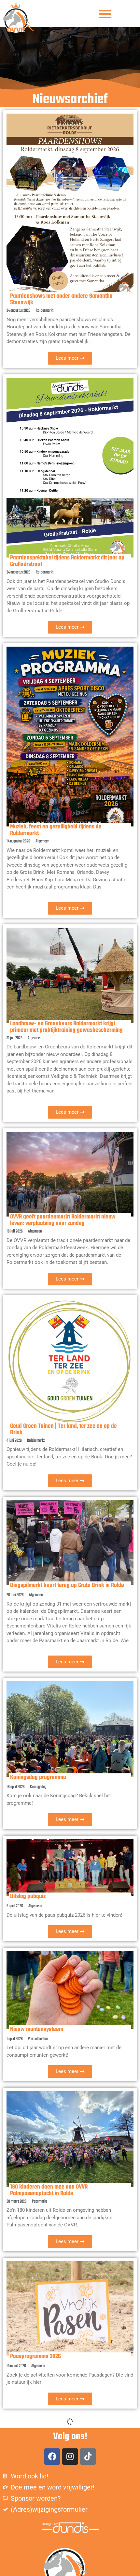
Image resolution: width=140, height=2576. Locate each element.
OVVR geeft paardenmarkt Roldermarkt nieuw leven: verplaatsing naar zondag (63, 1220)
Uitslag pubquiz (28, 1897)
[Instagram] (70, 2457)
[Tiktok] (88, 2457)
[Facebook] (52, 2457)
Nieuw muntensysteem (37, 2029)
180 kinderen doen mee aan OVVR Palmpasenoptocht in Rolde (49, 2190)
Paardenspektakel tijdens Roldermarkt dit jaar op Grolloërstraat (67, 561)
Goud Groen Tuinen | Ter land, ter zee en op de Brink (63, 1429)
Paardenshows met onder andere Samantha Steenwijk (61, 299)
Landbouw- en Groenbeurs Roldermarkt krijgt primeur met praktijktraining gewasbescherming (66, 1027)
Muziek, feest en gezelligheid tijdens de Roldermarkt (56, 830)
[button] (105, 14)
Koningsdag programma (38, 1777)
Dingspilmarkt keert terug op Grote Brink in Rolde (67, 1586)
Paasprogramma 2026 (35, 2356)
